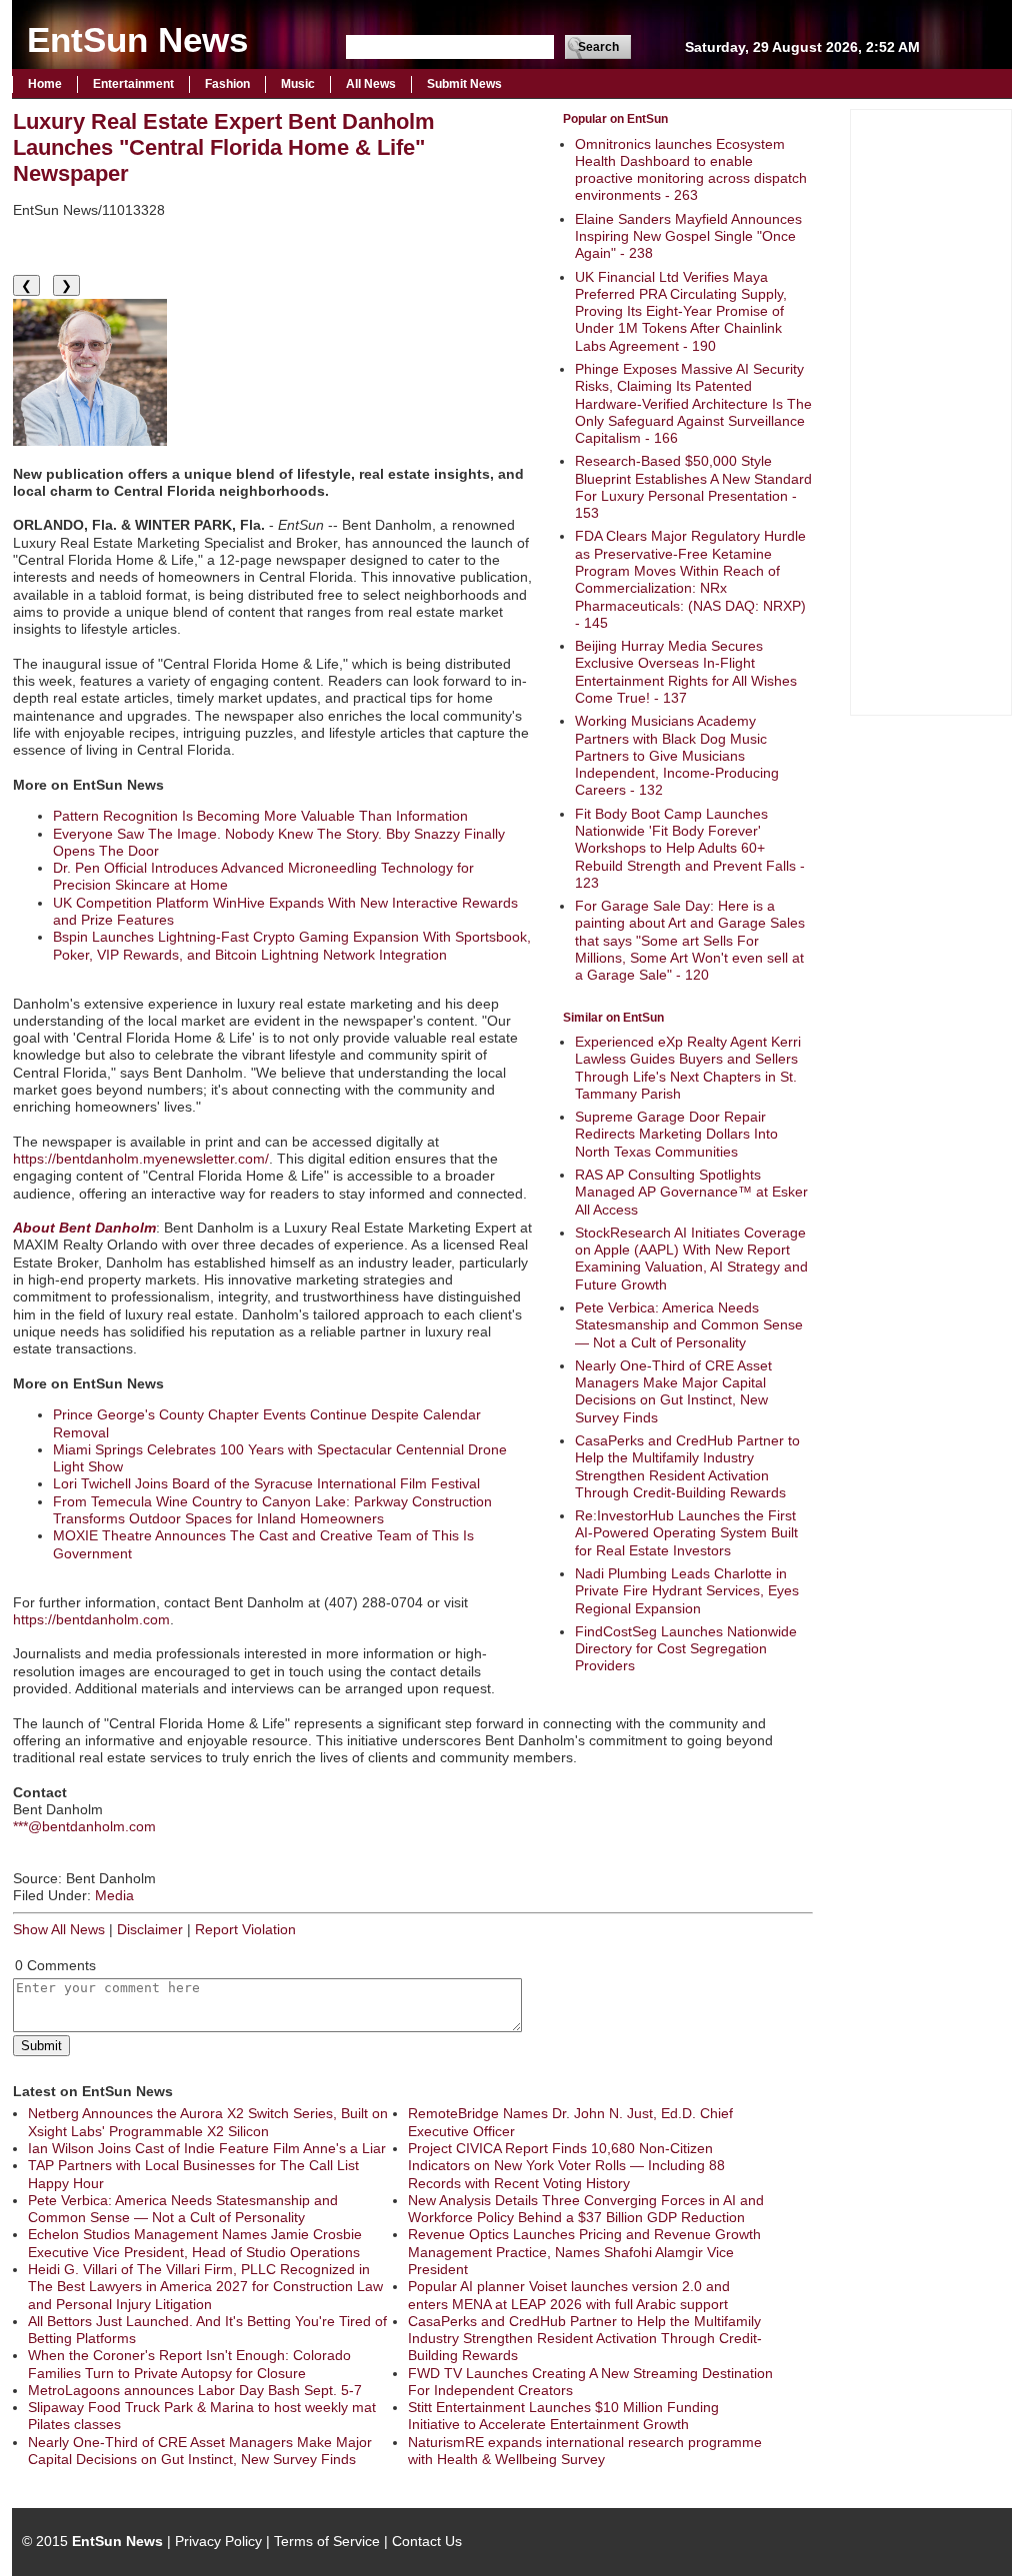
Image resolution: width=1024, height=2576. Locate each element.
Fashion (227, 84)
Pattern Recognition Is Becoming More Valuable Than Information (260, 816)
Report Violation (245, 1929)
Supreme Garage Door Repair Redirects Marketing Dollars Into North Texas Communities (676, 1134)
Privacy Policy (218, 2541)
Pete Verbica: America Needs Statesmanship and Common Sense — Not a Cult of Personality (689, 1325)
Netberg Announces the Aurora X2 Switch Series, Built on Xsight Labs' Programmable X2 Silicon (208, 2122)
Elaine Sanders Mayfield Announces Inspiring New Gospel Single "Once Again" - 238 (688, 236)
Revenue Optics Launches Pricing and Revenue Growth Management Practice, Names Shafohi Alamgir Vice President (584, 2252)
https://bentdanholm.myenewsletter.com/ (141, 1159)
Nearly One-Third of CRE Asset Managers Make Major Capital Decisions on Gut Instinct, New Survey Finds (673, 1391)
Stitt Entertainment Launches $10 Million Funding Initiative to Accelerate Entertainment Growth (563, 2416)
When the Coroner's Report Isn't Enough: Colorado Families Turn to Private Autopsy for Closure (189, 2364)
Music (298, 84)
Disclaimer (150, 1929)
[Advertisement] (931, 410)
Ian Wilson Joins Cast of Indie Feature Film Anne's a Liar (207, 2148)
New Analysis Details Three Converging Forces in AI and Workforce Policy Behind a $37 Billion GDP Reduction (586, 2209)
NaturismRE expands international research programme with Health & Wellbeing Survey (585, 2451)
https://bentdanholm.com (91, 1619)
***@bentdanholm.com (84, 1826)
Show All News (59, 1929)
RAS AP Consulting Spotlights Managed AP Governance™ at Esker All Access (691, 1192)
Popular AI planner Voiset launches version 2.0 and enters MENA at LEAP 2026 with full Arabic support (569, 2295)
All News (371, 84)
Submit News (464, 84)
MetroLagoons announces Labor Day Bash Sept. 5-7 (195, 2390)
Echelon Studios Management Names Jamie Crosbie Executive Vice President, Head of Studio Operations (195, 2243)
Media (114, 1895)
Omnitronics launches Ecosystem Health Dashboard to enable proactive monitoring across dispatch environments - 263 (691, 170)
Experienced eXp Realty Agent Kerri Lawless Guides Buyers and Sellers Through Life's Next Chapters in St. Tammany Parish (688, 1068)
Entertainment (133, 84)
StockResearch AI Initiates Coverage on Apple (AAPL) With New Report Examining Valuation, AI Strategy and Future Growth (691, 1259)
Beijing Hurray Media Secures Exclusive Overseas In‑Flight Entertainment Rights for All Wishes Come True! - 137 (686, 672)
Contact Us (427, 2541)
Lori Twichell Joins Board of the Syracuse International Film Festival (266, 1483)
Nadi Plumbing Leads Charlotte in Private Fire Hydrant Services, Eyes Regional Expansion (687, 1591)
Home (45, 84)
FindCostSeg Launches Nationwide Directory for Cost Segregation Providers (686, 1649)
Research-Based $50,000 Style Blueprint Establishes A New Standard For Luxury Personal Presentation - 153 (693, 487)
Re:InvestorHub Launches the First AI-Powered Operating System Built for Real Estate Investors (686, 1533)
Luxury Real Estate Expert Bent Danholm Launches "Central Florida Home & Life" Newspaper (224, 147)
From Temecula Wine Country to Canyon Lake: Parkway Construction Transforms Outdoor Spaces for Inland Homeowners (272, 1510)
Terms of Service (327, 2541)
